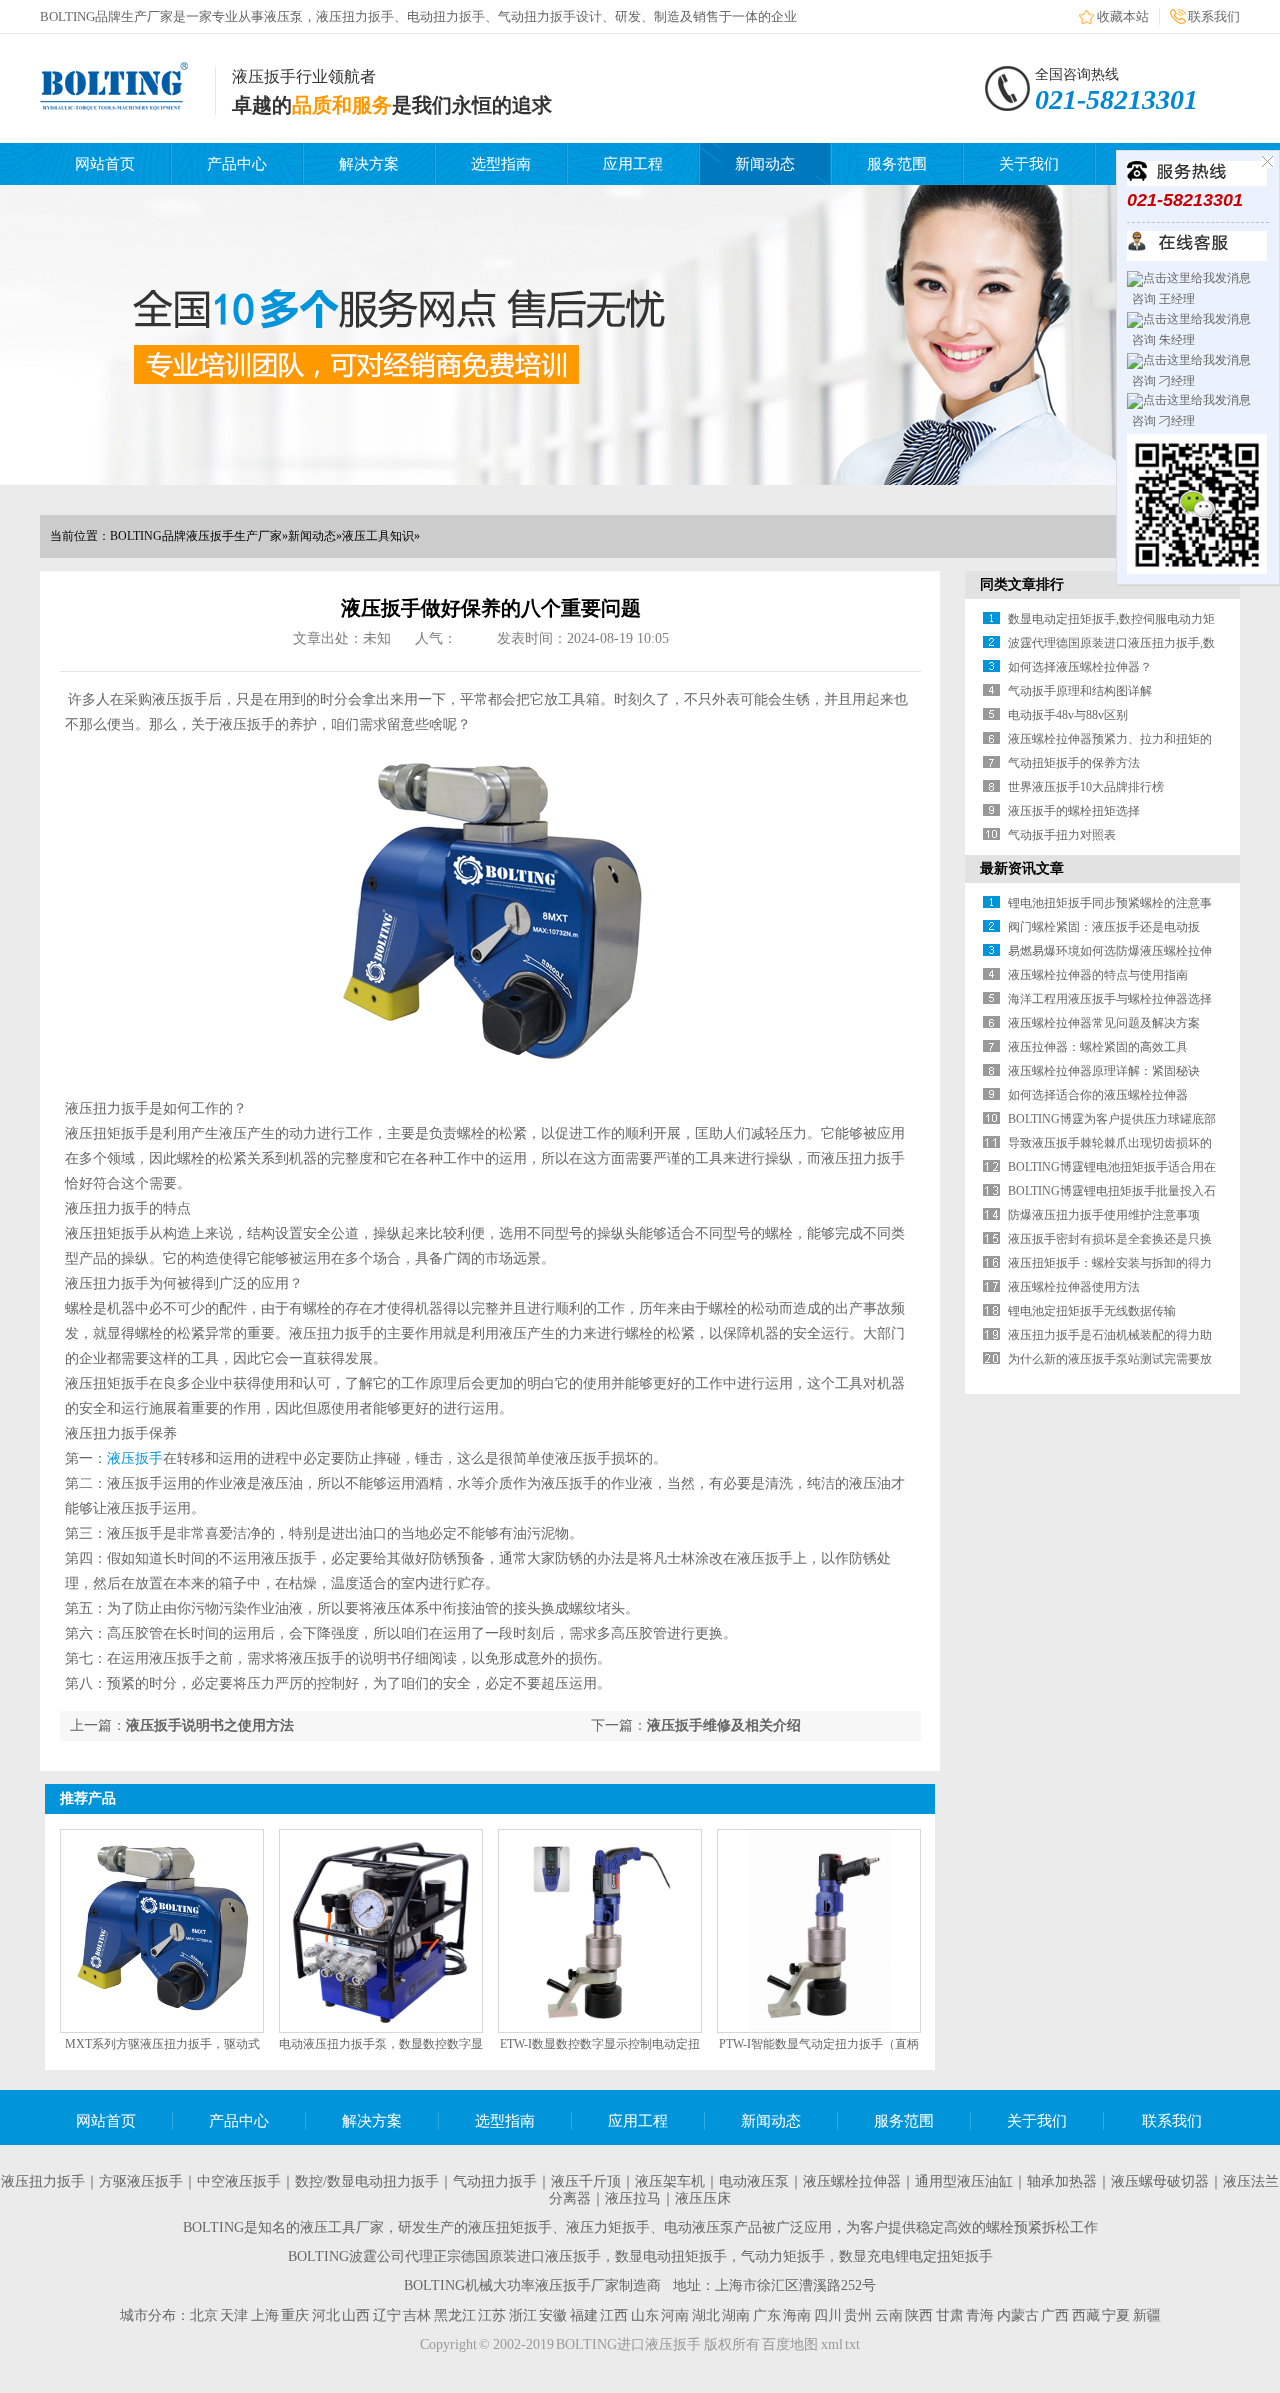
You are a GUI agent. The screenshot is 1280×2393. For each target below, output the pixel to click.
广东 (767, 2315)
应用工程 (633, 164)
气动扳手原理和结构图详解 (1080, 691)
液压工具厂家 (342, 2227)
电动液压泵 (754, 2181)
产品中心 (237, 164)
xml (832, 2344)
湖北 (706, 2315)
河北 (326, 2315)
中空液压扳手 (239, 2181)
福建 (584, 2315)
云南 (889, 2315)
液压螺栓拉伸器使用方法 (1074, 1287)
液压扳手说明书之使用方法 (210, 1725)
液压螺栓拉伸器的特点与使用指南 (1098, 975)
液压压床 (703, 2198)
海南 (797, 2315)
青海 (980, 2315)
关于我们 (1029, 164)
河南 (675, 2315)
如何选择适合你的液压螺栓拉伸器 (1098, 1095)
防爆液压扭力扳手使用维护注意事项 (1104, 1215)
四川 (828, 2315)
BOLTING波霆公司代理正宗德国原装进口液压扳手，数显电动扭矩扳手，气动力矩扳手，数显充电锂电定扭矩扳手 (640, 2256)
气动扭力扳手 (495, 2181)
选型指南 (501, 164)
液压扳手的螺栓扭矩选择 (1074, 811)
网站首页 (105, 164)
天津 (234, 2315)
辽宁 (387, 2315)
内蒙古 (1018, 2315)
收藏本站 (1123, 16)
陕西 (919, 2315)
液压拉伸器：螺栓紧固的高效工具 (1098, 1047)
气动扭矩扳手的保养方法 (1074, 763)
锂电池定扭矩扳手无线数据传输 (1092, 1311)
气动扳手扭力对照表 (1062, 835)
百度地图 (790, 2344)
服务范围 (897, 164)
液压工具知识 (378, 536)
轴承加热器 (1062, 2181)
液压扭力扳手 (43, 2181)
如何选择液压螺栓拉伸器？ (1080, 667)
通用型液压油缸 (964, 2181)
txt (852, 2344)
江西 (614, 2315)
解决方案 (369, 164)
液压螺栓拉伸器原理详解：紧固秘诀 (1104, 1071)
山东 (645, 2315)
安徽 (553, 2315)
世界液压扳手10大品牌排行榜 (1086, 787)
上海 (265, 2315)
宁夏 (1116, 2315)
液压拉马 (633, 2198)
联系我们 (1214, 16)
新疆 (1147, 2315)
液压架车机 (670, 2181)
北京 (204, 2315)
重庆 (295, 2315)
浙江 (523, 2315)
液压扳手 (135, 1458)
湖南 (736, 2315)
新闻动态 (765, 164)
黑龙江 (455, 2315)
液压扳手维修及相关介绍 (724, 1725)
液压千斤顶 (586, 2181)
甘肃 (950, 2315)
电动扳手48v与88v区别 (1068, 715)
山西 (356, 2315)
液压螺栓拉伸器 (852, 2181)
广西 (1055, 2315)
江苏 (492, 2315)
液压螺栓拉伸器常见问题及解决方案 (1104, 1023)
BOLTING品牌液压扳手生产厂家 (196, 536)
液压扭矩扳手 (510, 2227)
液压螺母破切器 (1160, 2181)
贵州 (858, 2315)
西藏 (1086, 2315)
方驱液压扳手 (141, 2181)
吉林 (417, 2315)
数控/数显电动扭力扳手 (367, 2181)
